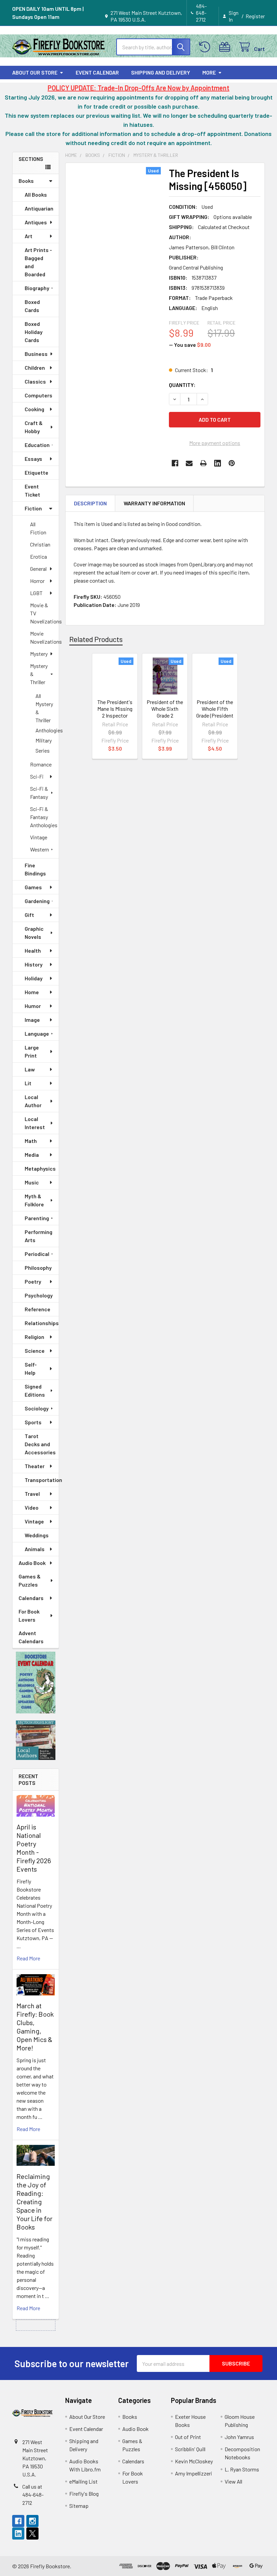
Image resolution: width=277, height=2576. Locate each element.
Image (32, 1020)
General (38, 569)
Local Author (33, 1101)
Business (36, 354)
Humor (33, 1006)
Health (33, 950)
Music (32, 1182)
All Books (36, 194)
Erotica (39, 556)
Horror (37, 581)
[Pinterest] (232, 463)
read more (28, 1958)
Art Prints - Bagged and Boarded (38, 262)
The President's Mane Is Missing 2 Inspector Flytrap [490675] (115, 715)
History (34, 964)
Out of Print (188, 2437)
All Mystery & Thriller (44, 708)
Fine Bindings (35, 869)
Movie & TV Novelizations (44, 613)
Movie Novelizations (44, 637)
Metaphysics (40, 1168)
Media (32, 1155)
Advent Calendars (31, 1637)
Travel (32, 1494)
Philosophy (38, 1268)
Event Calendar (97, 72)
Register (255, 16)
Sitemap (79, 2506)
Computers (39, 395)
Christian (40, 544)
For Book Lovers (29, 1615)
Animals (35, 1549)
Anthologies (47, 730)
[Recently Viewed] (206, 47)
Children (35, 368)
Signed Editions (35, 1390)
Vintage (39, 837)
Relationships (42, 1323)
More (209, 72)
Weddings (37, 1535)
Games (33, 887)
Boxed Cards (32, 306)
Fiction (33, 508)
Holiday (34, 978)
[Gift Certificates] (226, 47)
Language (37, 1033)
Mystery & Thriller (39, 674)
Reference (37, 1309)
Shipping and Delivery (161, 72)
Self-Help (31, 1368)
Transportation (42, 1480)
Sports (33, 1422)
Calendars (31, 1598)
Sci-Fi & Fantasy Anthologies (44, 817)
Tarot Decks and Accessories (40, 1444)
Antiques (36, 222)
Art (29, 236)
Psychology (39, 1295)
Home (32, 992)
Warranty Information (154, 503)
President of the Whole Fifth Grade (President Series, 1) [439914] (215, 715)
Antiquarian (39, 208)
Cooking (34, 409)
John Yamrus (239, 2437)
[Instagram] (32, 2521)
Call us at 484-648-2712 (33, 2495)
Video (32, 1507)
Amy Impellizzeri (194, 2473)
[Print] (203, 463)
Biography (37, 288)
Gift (29, 915)
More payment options (215, 443)
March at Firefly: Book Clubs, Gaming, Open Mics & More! (35, 2027)
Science (35, 1351)
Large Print (32, 1051)
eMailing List (83, 2481)
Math (31, 1141)
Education (37, 445)
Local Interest (35, 1123)
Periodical (37, 1254)
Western (40, 849)
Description (90, 503)
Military (44, 740)
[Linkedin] (218, 463)
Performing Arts (39, 1236)
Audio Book (32, 1563)
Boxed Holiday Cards (34, 332)
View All (233, 2481)
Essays (33, 459)
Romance (41, 764)
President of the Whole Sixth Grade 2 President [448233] (165, 715)
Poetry (33, 1281)
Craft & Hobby (34, 427)
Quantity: (182, 385)
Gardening (37, 901)
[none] (115, 227)
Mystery (39, 654)
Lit (28, 1083)
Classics (35, 381)
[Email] (189, 463)
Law (30, 1069)
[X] (32, 2533)
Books (26, 181)
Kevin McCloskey (194, 2461)
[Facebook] (175, 463)
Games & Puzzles (30, 1580)
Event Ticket (32, 490)
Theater (35, 1466)
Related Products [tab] (96, 639)
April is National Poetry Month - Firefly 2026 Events (34, 1848)
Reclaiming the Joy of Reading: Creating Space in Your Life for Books (34, 2202)
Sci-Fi (37, 776)
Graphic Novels (34, 933)
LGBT (36, 593)
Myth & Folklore (34, 1200)
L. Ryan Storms (242, 2469)
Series (43, 750)
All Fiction (38, 528)
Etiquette (36, 472)
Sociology (37, 1408)
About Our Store (35, 72)
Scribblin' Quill (190, 2449)
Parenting (37, 1218)
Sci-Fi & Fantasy (39, 793)
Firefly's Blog (84, 2494)
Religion (34, 1337)
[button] (36, 1683)
